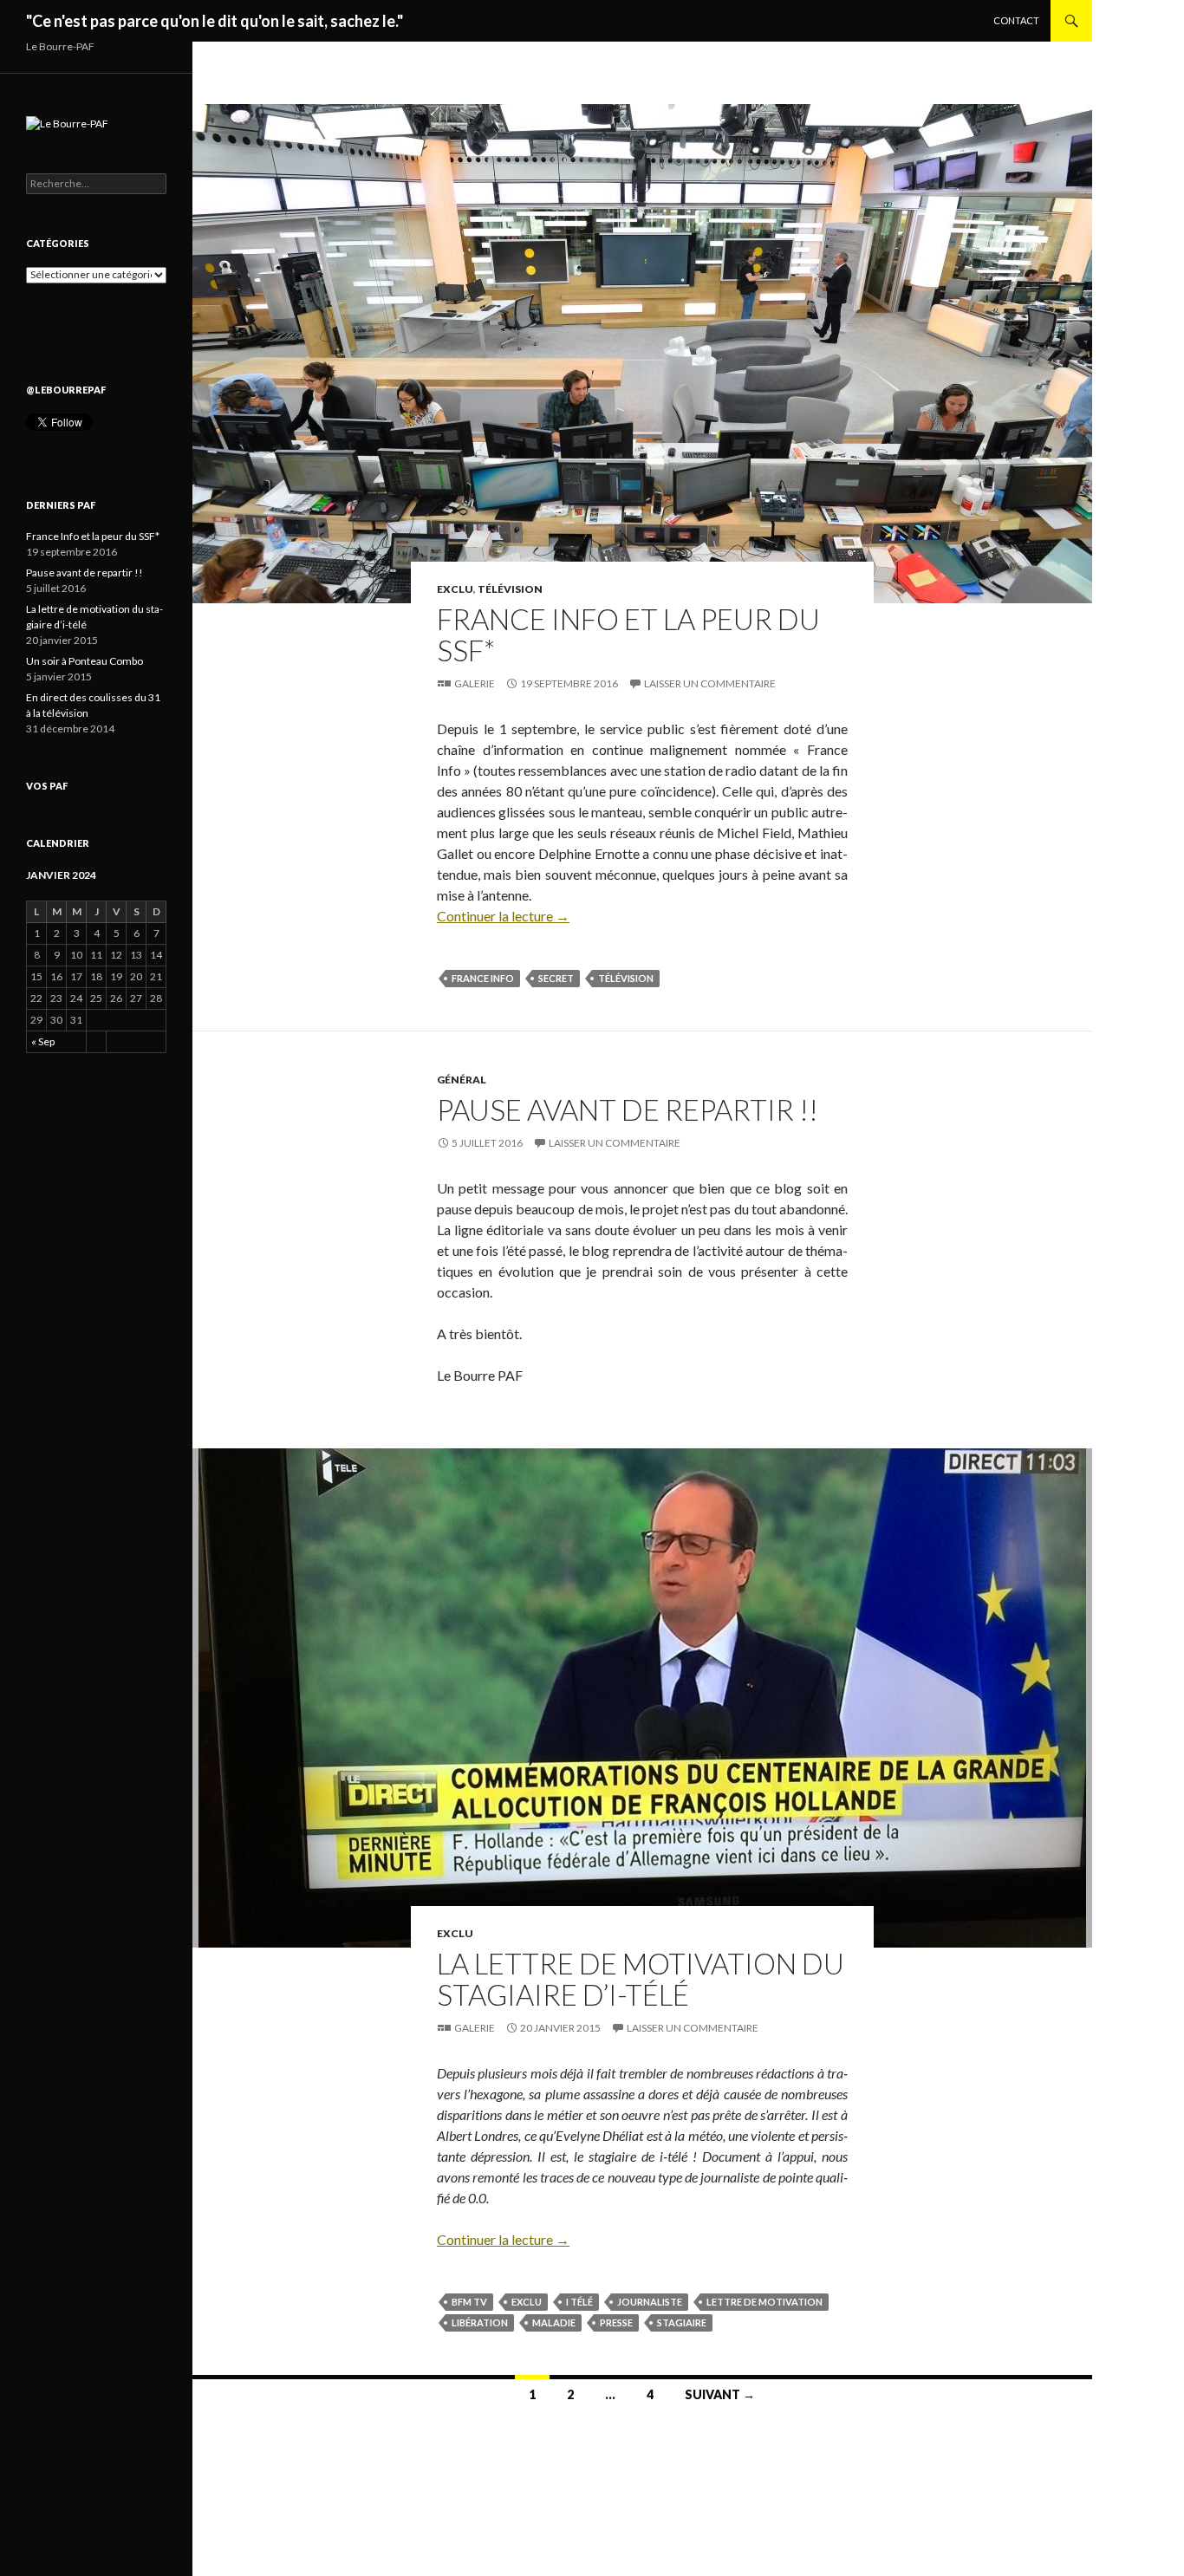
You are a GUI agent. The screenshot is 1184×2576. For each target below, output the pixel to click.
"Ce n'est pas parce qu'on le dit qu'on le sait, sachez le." (215, 21)
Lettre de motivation (764, 2302)
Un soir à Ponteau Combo (85, 661)
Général (462, 1080)
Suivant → (720, 2394)
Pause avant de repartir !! (628, 1109)
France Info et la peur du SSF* (628, 634)
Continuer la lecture (503, 916)
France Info (483, 978)
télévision (626, 978)
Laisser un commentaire (710, 683)
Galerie (475, 683)
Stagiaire (682, 2322)
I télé (579, 2302)
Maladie (554, 2322)
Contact (1016, 20)
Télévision (510, 589)
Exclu (455, 589)
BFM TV (469, 2302)
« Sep (43, 1041)
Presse (616, 2322)
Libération (480, 2322)
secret (556, 978)
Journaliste (650, 2302)
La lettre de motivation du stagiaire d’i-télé (641, 1979)
